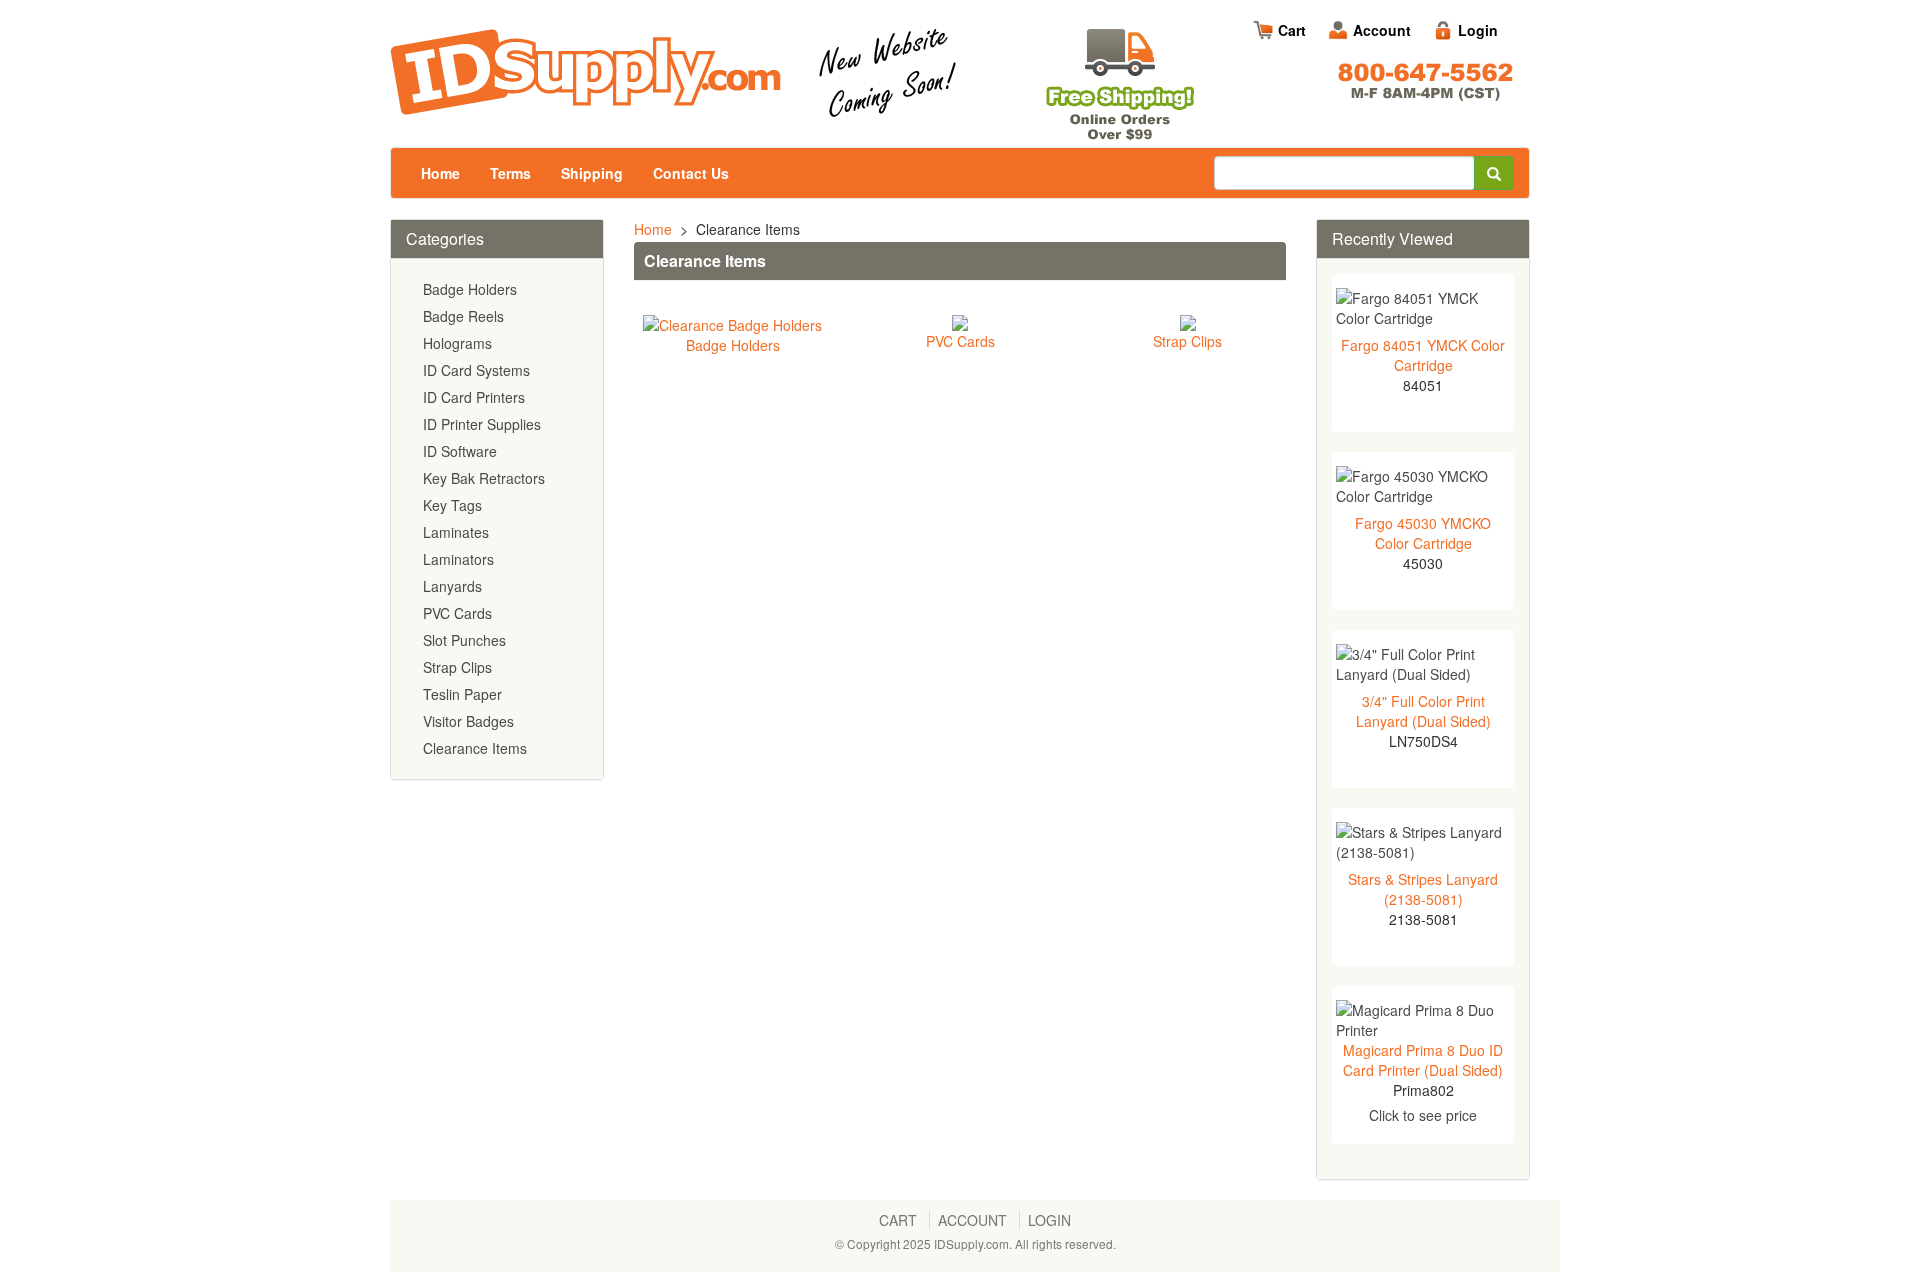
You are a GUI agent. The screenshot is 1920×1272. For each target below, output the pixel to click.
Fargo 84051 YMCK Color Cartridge (1423, 355)
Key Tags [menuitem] (452, 505)
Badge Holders (733, 345)
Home (440, 173)
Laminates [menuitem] (456, 532)
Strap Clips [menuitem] (457, 667)
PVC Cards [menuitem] (457, 613)
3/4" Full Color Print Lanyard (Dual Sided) (1423, 711)
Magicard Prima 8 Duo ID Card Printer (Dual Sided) (1423, 1060)
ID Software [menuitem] (460, 451)
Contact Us (691, 173)
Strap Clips (1187, 341)
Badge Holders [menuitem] (470, 289)
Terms (510, 173)
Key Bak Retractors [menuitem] (484, 478)
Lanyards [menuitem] (452, 586)
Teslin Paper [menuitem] (462, 694)
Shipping (592, 173)
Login (1478, 30)
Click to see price (1423, 1115)
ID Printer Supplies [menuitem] (482, 424)
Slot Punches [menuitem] (464, 640)
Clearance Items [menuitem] (475, 748)
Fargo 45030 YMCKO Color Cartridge (1423, 533)
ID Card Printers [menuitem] (474, 397)
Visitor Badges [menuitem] (468, 721)
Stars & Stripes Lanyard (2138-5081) (1423, 889)
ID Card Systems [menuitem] (476, 370)
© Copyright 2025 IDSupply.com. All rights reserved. (975, 1243)
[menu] (497, 519)
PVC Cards (960, 341)
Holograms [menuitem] (457, 343)
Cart (1292, 30)
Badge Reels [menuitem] (463, 316)
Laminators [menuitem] (458, 559)
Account (1382, 30)
